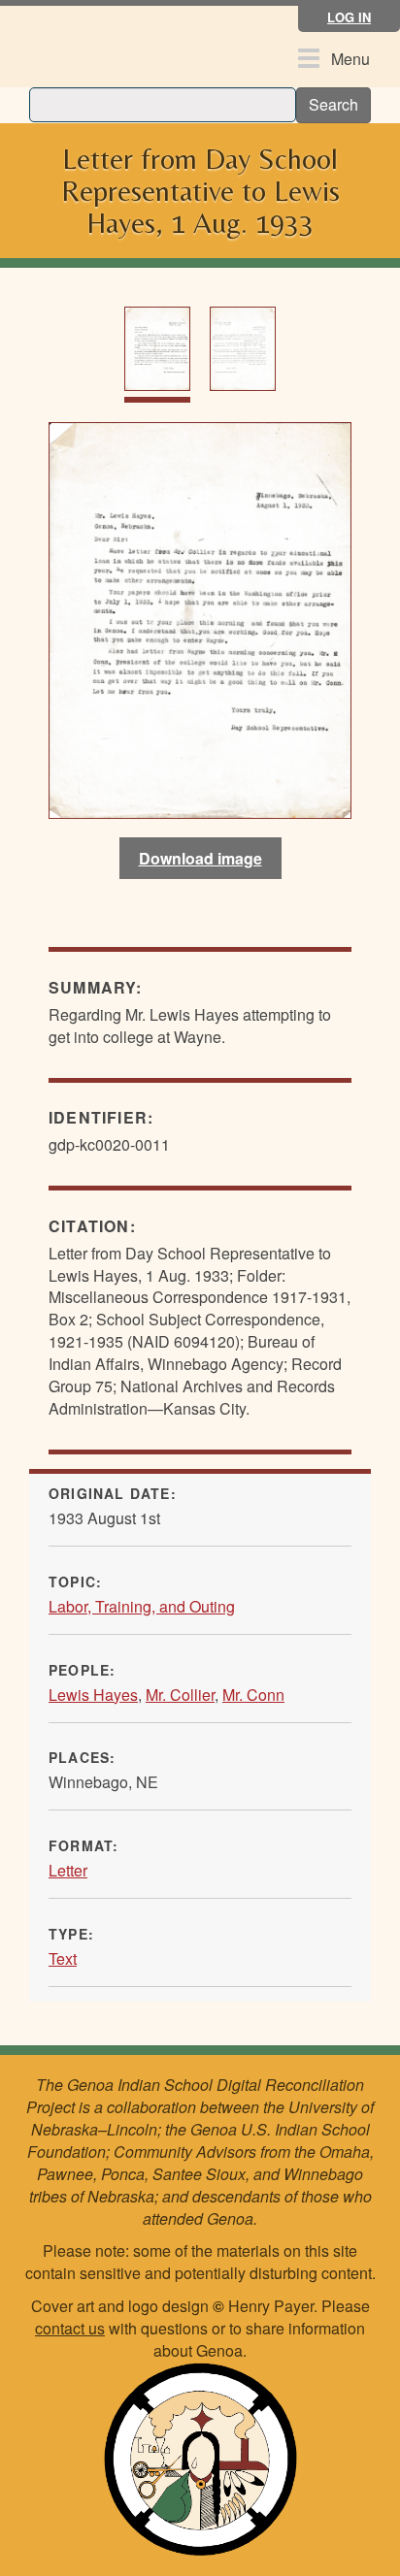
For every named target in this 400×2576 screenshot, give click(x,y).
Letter (68, 1870)
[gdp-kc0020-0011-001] (200, 619)
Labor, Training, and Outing (142, 1606)
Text (63, 1958)
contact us (70, 2328)
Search (333, 104)
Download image (200, 858)
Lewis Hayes (93, 1695)
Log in (349, 17)
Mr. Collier (180, 1695)
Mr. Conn (253, 1695)
